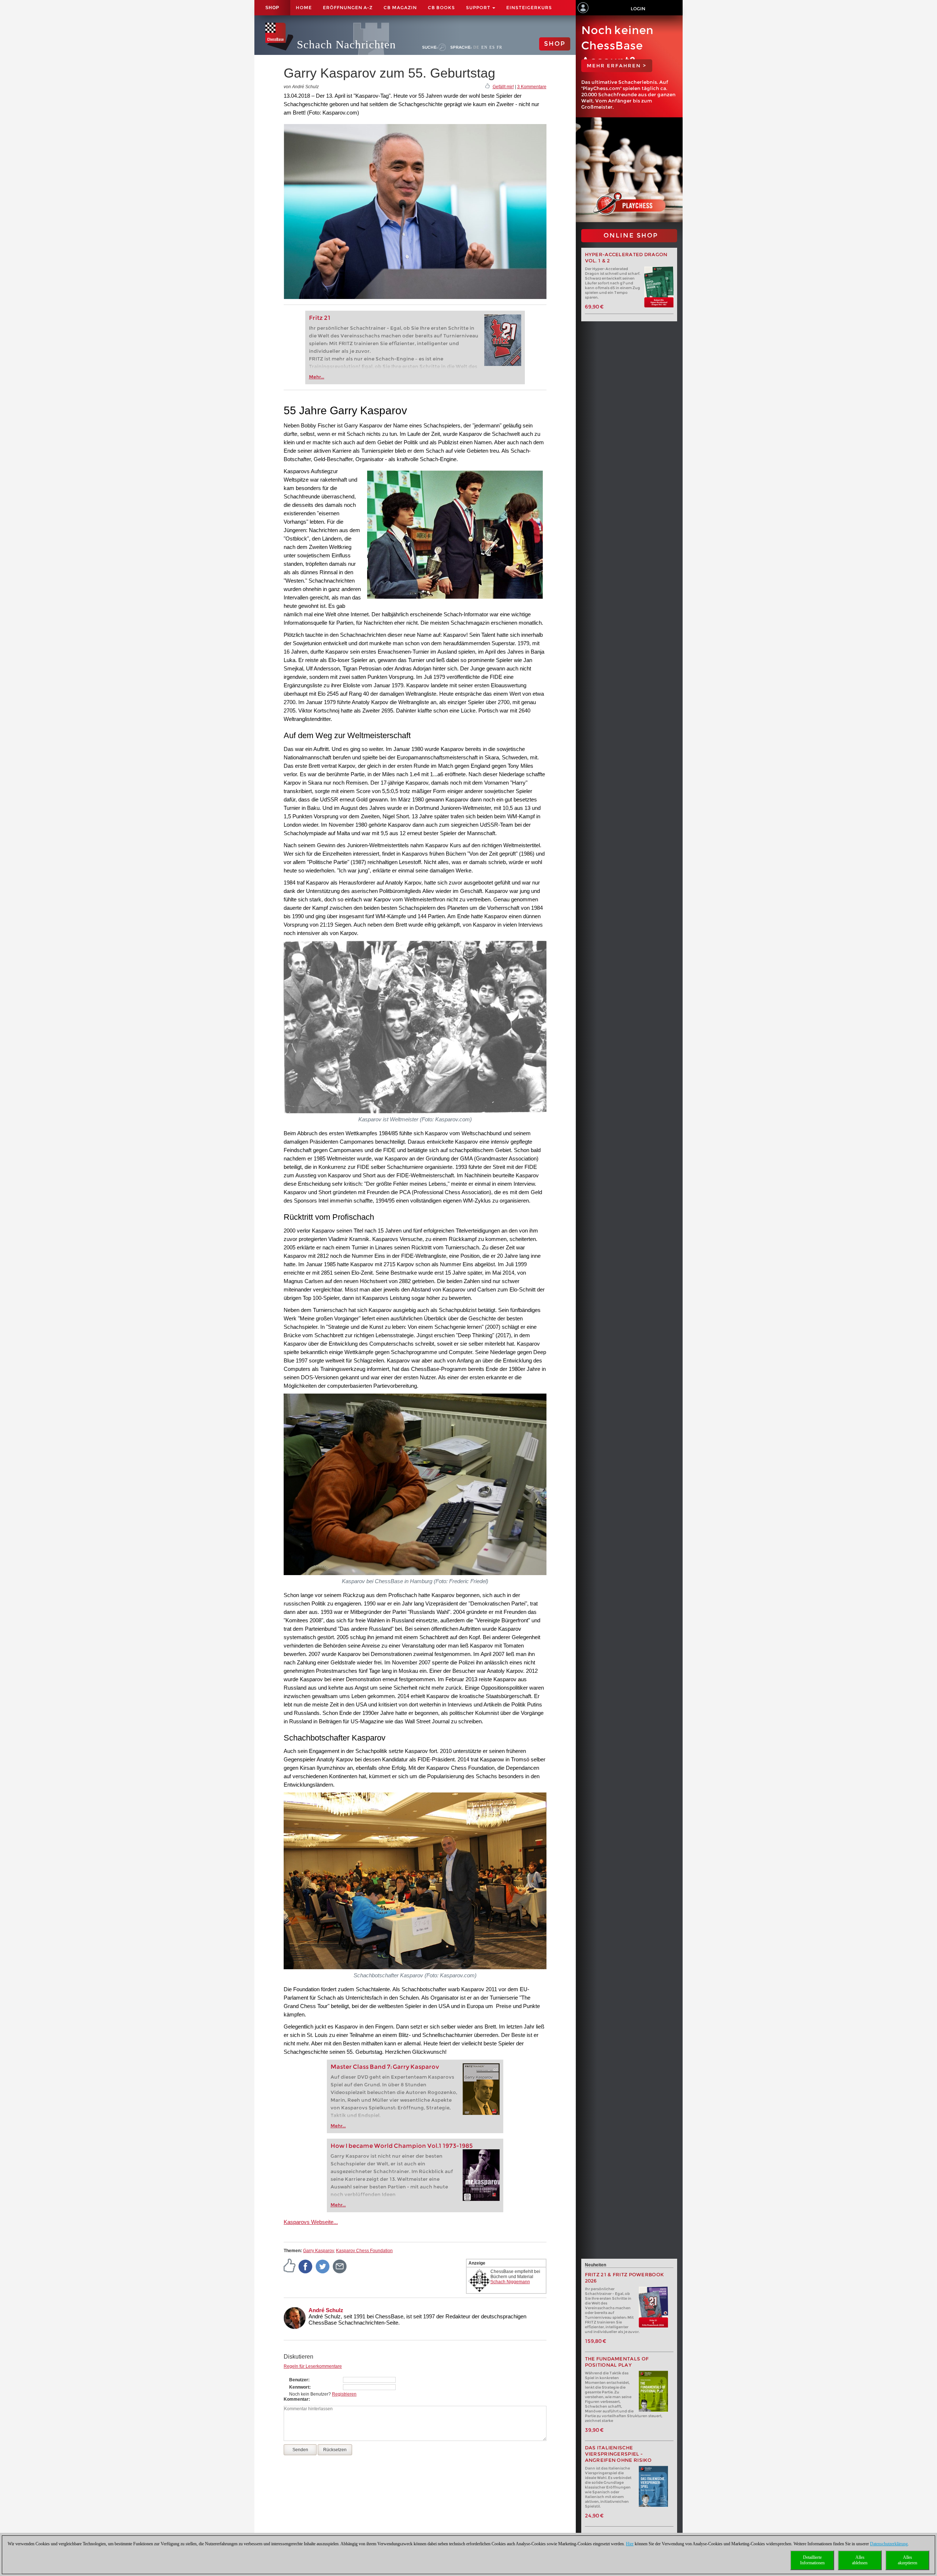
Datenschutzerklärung (889, 2544)
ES (492, 47)
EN (484, 47)
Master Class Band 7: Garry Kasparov (385, 2067)
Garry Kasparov (318, 2251)
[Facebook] (306, 2266)
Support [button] (479, 8)
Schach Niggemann (510, 2282)
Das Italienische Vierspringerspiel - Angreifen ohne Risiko (618, 2454)
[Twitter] (323, 2266)
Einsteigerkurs (529, 8)
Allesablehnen (860, 2560)
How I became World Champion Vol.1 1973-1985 (402, 2146)
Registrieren (344, 2394)
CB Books (441, 8)
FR (499, 47)
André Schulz (326, 2310)
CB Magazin (400, 8)
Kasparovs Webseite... (311, 2222)
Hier (630, 2544)
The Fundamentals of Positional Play (617, 2362)
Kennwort (299, 2387)
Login (638, 9)
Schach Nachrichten (346, 44)
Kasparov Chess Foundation (364, 2251)
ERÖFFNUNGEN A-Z (348, 8)
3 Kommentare (532, 87)
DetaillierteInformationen (812, 2560)
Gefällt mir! (503, 87)
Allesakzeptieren (908, 2560)
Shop (272, 8)
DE (476, 47)
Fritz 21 (320, 318)
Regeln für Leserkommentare (313, 2366)
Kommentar (296, 2399)
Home (304, 8)
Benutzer (299, 2380)
